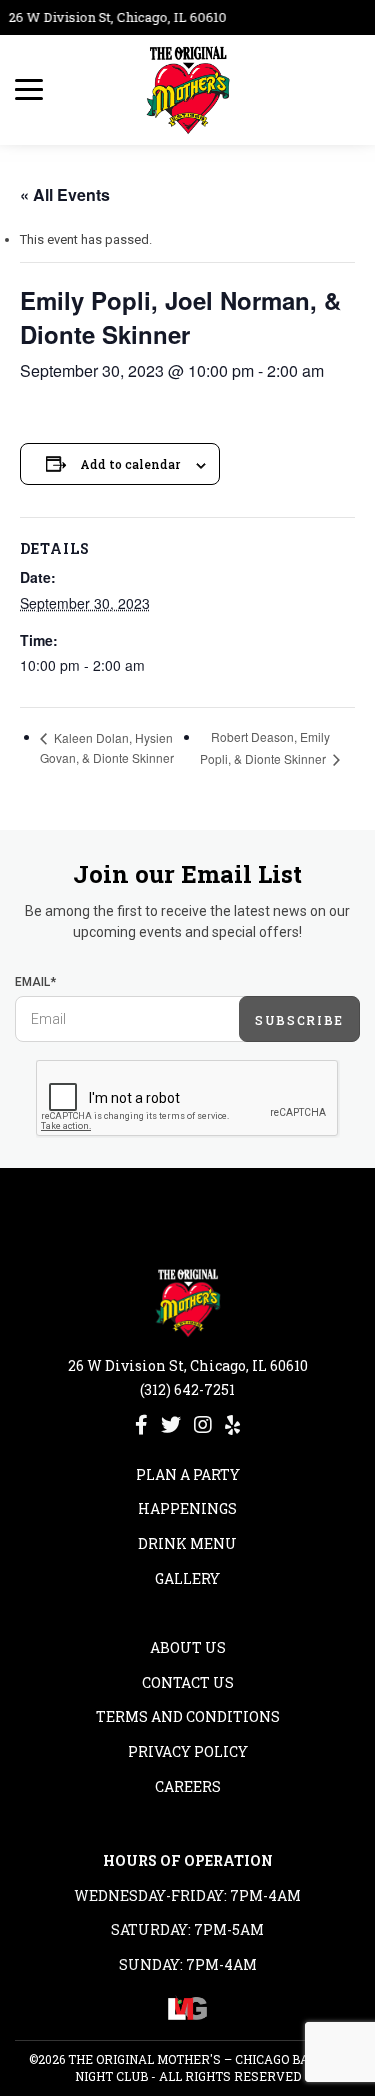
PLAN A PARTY (188, 1474)
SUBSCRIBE (299, 1020)
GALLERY (187, 1578)
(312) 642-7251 (187, 1389)
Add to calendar (130, 464)
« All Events (65, 194)
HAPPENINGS (187, 1508)
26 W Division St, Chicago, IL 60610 (114, 17)
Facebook (141, 1425)
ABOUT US (188, 1647)
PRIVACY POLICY (188, 1751)
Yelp (232, 1425)
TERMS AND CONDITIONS (188, 1716)
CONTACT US (188, 1682)
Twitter (171, 1425)
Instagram (203, 1425)
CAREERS (188, 1786)
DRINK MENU (187, 1543)
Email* (35, 982)
